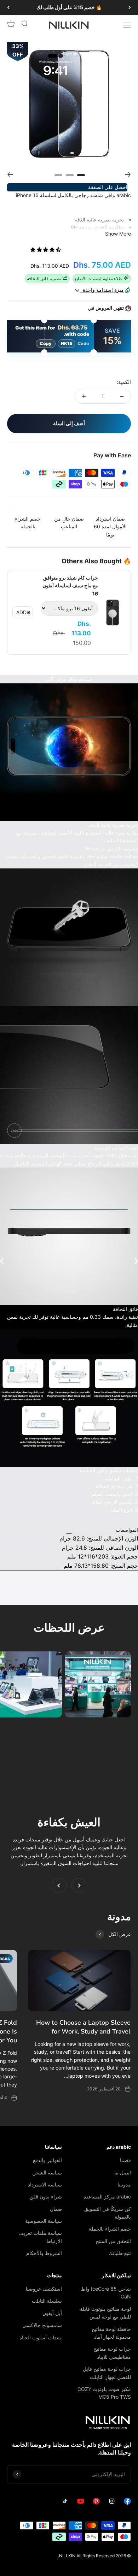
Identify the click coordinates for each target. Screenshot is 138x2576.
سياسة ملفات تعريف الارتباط (40, 2237)
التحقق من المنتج (113, 2241)
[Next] (128, 174)
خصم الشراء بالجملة (110, 2229)
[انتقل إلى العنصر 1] (81, 174)
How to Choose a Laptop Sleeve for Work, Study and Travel (83, 2027)
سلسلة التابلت (47, 2301)
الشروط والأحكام (44, 2253)
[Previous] (10, 174)
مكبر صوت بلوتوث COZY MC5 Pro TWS (104, 2393)
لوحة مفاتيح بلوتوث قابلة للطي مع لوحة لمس (105, 2313)
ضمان (56, 2209)
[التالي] (8, 7)
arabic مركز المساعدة (107, 2197)
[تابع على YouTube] (81, 2503)
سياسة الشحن (47, 2173)
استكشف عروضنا (44, 2289)
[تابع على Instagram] (112, 2503)
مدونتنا (124, 2185)
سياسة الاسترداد (45, 2185)
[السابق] (130, 7)
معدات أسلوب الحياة (41, 2337)
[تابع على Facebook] (127, 2503)
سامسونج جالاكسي (42, 2325)
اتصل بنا (123, 2173)
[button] (46, 250)
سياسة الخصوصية (44, 2221)
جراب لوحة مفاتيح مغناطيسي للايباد (112, 2353)
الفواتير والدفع (47, 2160)
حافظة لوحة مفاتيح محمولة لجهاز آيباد (111, 2333)
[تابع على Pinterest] (96, 2503)
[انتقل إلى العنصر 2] (70, 174)
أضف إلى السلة (69, 423)
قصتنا (125, 2160)
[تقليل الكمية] (122, 396)
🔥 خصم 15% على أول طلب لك (69, 7)
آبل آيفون (52, 2313)
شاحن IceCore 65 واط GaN (106, 2293)
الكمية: (124, 382)
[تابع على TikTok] (65, 2503)
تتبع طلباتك (120, 2253)
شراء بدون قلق (46, 2197)
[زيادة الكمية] (84, 396)
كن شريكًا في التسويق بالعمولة (108, 2213)
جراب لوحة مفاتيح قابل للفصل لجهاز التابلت (107, 2373)
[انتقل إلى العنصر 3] (58, 174)
